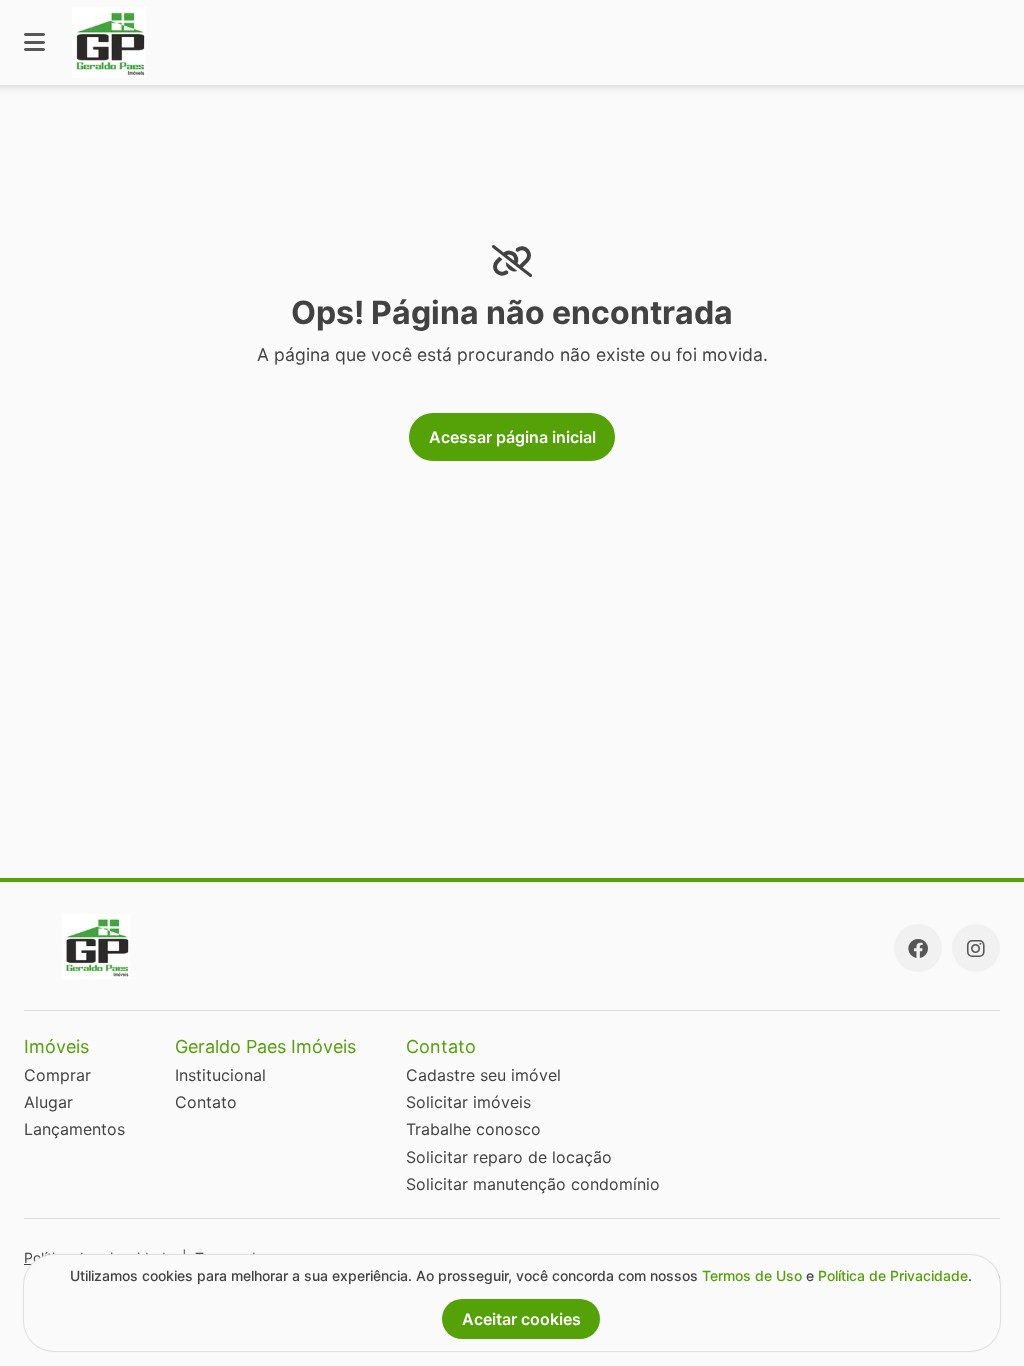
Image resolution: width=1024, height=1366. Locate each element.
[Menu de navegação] (34, 42)
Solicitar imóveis (468, 1102)
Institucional (220, 1075)
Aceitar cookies (521, 1319)
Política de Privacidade (893, 1275)
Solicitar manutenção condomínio (533, 1184)
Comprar (57, 1075)
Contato (206, 1102)
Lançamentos (74, 1129)
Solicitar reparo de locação (509, 1157)
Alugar (48, 1102)
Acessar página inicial (512, 437)
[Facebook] (918, 948)
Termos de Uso (752, 1275)
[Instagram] (976, 948)
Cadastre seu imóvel (483, 1075)
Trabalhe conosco (473, 1129)
